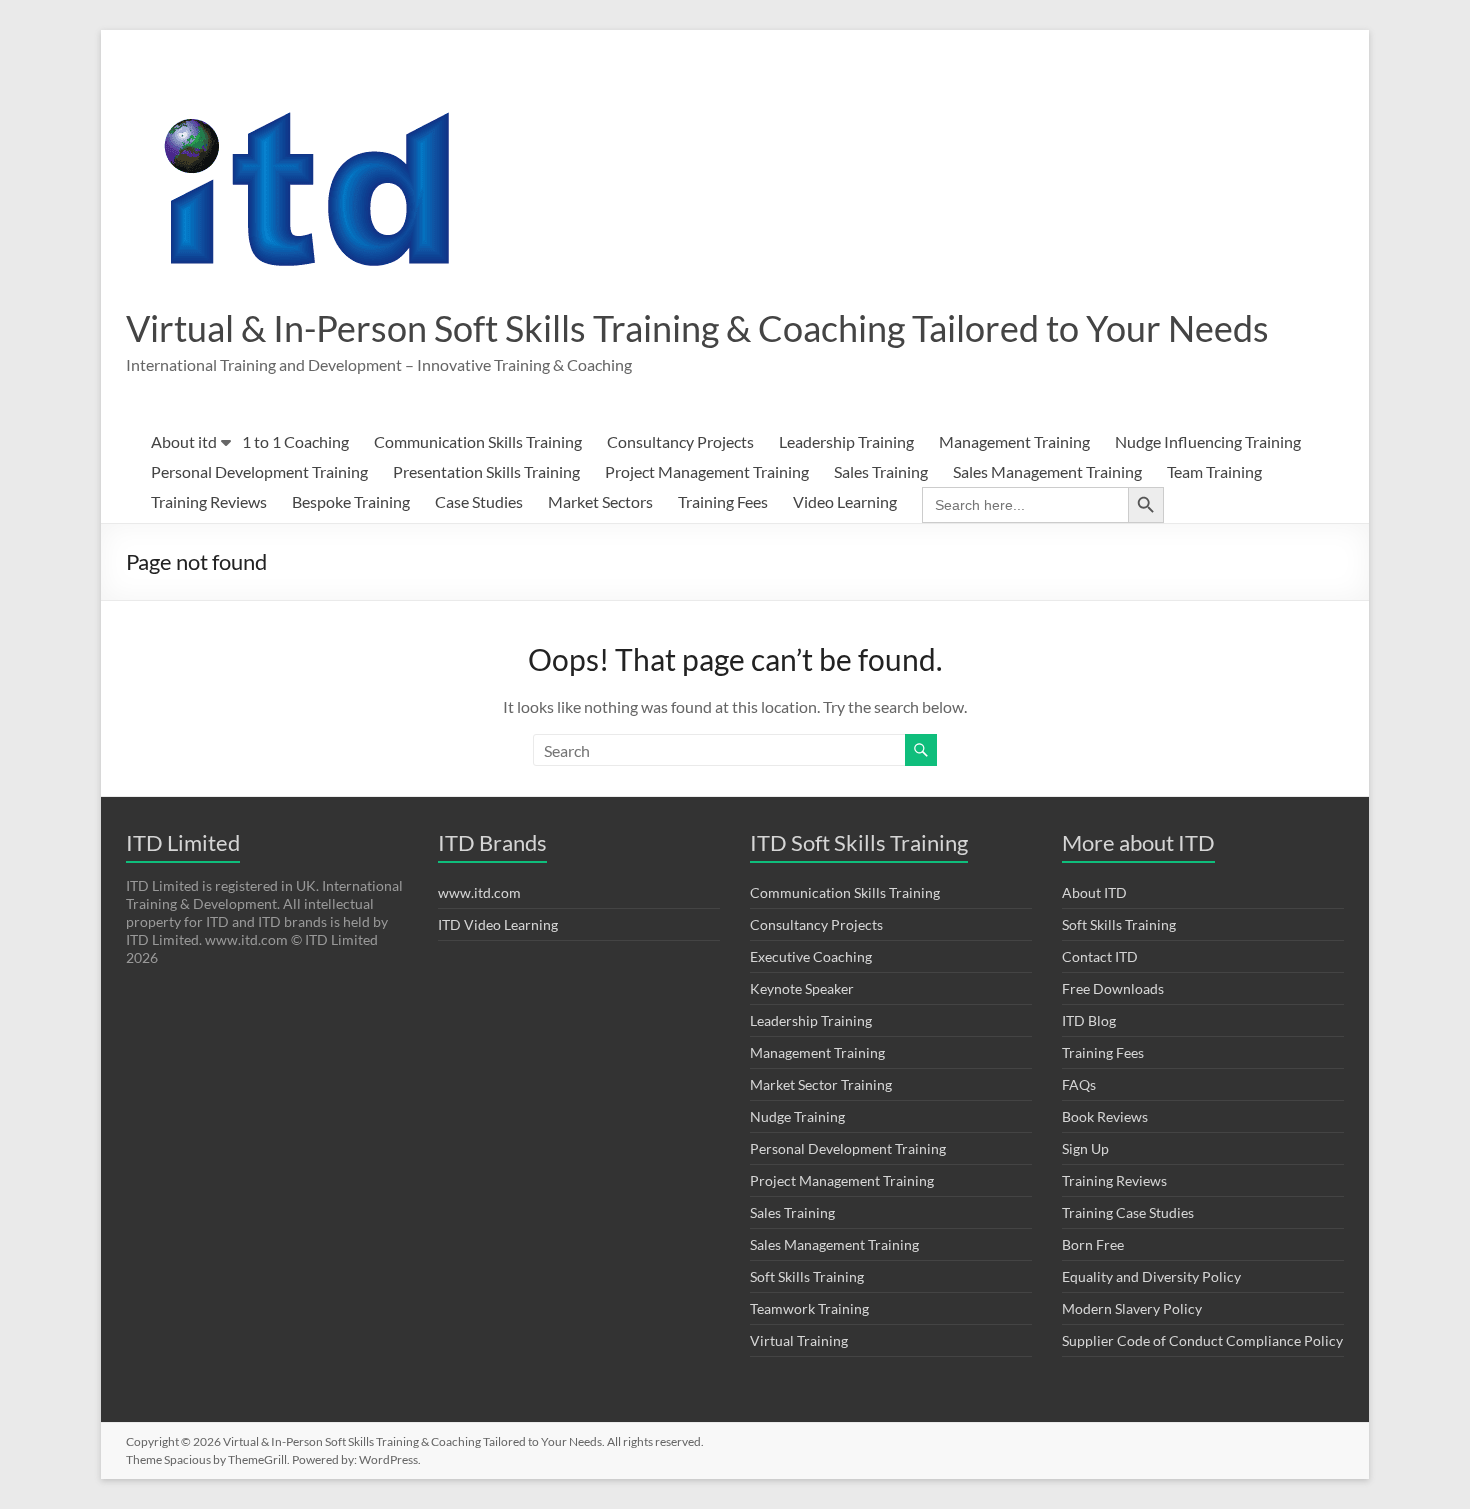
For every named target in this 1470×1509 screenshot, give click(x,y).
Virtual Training (799, 1340)
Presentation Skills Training (486, 471)
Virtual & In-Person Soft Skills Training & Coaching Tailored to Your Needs (697, 328)
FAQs (1079, 1084)
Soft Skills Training (807, 1276)
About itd (184, 441)
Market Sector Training (821, 1084)
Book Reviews (1105, 1116)
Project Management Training (707, 471)
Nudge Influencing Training (1208, 441)
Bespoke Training (351, 501)
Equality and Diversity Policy (1151, 1276)
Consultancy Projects (680, 441)
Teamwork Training (809, 1308)
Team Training (1214, 471)
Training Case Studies (1128, 1212)
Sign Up (1085, 1148)
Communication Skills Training (478, 441)
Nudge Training (797, 1116)
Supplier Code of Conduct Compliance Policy (1202, 1340)
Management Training (1014, 441)
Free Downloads (1113, 988)
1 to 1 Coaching (295, 441)
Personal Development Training (259, 471)
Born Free (1093, 1244)
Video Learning (845, 501)
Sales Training (881, 471)
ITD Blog (1089, 1020)
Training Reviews (209, 501)
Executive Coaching (811, 956)
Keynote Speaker (802, 988)
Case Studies (479, 501)
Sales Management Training (1047, 471)
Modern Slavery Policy (1132, 1308)
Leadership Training (846, 441)
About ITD (1094, 892)
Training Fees (723, 501)
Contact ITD (1100, 956)
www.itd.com (479, 892)
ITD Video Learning (498, 924)
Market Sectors (600, 501)
